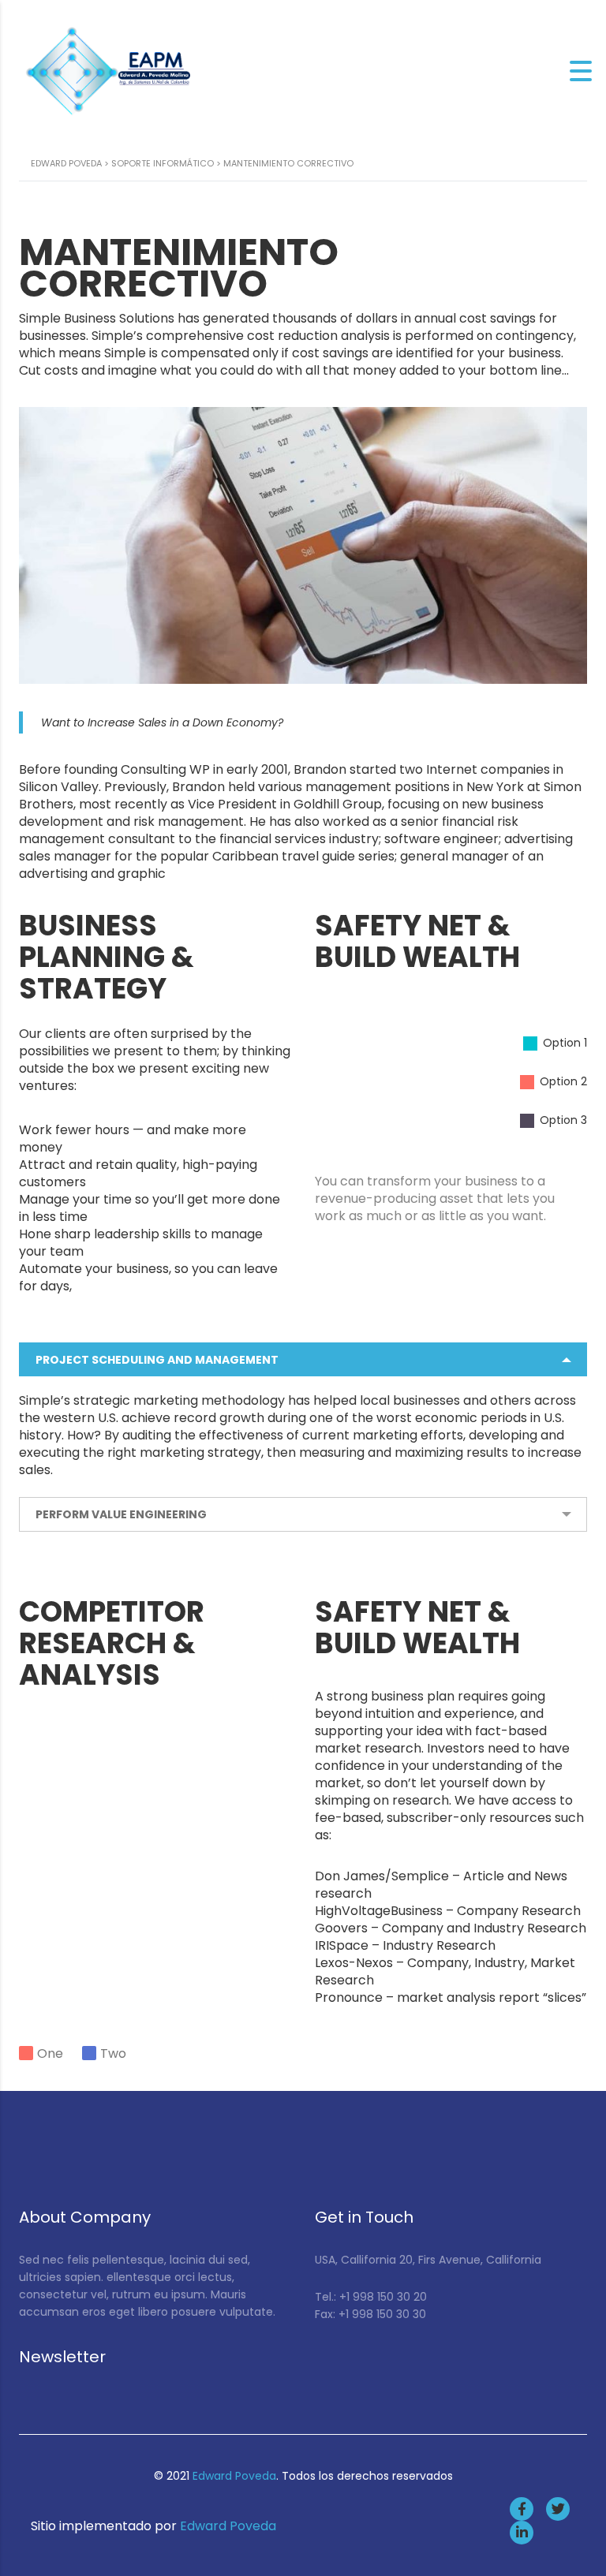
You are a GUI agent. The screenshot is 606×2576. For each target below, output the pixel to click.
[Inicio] (110, 70)
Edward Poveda (234, 2476)
